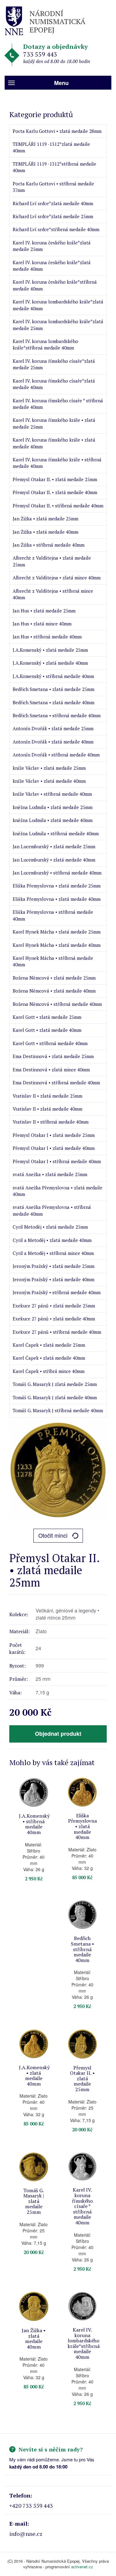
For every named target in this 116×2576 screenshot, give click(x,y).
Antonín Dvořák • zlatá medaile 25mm (53, 728)
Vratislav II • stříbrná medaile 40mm (51, 1122)
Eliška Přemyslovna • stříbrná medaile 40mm (53, 915)
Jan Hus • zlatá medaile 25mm (44, 611)
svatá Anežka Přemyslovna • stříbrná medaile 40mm (52, 1210)
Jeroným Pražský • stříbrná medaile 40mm (57, 1292)
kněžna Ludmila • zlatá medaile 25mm (53, 807)
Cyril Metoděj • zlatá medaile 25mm (50, 1227)
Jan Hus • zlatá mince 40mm (42, 624)
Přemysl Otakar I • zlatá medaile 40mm (54, 1148)
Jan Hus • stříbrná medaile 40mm (47, 637)
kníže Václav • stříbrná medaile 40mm (52, 794)
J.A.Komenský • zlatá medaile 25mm (50, 650)
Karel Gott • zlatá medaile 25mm (47, 1017)
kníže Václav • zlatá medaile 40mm (49, 781)
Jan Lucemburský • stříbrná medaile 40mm (57, 873)
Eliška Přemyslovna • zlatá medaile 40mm (57, 899)
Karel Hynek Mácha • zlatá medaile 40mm (57, 945)
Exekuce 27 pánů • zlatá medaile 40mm (54, 1319)
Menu (61, 83)
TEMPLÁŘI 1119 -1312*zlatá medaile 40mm (51, 147)
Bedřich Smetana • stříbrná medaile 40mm (57, 715)
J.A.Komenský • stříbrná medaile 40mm (53, 676)
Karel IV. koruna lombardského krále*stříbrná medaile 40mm (45, 344)
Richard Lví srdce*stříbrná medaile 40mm (56, 229)
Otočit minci (53, 1535)
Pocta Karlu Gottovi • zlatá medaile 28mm (57, 131)
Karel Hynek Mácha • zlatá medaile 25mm (57, 932)
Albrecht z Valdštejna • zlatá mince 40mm (57, 578)
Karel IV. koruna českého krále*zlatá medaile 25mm (52, 246)
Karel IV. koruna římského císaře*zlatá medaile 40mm (54, 384)
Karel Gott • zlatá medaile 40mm (47, 1030)
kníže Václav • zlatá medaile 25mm (49, 768)
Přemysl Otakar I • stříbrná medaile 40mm (57, 1161)
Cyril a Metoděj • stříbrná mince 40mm (53, 1253)
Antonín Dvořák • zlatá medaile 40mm (53, 742)
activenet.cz (82, 2567)
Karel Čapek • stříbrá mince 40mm (49, 1371)
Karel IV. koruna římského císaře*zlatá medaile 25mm (54, 364)
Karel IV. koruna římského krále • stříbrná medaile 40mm (57, 463)
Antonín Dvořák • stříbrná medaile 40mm (56, 755)
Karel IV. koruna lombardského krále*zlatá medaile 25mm (58, 325)
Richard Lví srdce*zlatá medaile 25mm (53, 216)
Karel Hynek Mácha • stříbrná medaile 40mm (53, 961)
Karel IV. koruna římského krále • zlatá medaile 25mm (54, 423)
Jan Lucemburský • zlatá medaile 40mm (54, 860)
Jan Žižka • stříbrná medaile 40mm (49, 545)
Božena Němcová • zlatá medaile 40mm (54, 991)
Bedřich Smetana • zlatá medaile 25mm (54, 689)
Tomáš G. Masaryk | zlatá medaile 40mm (55, 1397)
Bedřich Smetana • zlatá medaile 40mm (54, 702)
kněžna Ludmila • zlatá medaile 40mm (53, 820)
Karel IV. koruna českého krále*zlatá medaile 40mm (52, 266)
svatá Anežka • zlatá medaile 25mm (50, 1174)
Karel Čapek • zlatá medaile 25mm (49, 1345)
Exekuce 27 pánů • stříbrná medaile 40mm (57, 1332)
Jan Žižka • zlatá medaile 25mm (45, 519)
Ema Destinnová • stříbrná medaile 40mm (56, 1083)
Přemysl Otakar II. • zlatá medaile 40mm (55, 492)
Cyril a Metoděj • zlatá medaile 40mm (52, 1240)
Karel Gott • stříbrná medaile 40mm (50, 1043)
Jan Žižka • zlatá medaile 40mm (45, 532)
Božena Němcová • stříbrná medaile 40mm (57, 1004)
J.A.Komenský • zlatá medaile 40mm (50, 663)
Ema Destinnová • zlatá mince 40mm (51, 1070)
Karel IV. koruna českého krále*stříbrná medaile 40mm (55, 285)
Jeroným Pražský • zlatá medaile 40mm (54, 1279)
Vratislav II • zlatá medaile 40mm (47, 1109)
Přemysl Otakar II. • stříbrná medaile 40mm (58, 506)
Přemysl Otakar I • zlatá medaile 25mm (54, 1135)
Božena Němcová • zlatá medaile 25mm (54, 978)
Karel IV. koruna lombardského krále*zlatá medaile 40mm (58, 305)
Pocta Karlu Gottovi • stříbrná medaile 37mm (53, 187)
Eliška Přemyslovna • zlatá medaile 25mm (57, 886)
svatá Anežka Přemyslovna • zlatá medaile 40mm (58, 1191)
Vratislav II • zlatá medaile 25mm (47, 1096)
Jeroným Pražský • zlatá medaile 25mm (54, 1266)
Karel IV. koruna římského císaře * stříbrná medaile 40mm (58, 404)
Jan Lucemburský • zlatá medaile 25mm (54, 846)
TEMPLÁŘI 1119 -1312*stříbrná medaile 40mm (54, 167)
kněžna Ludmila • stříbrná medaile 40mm (56, 833)
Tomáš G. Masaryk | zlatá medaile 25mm (55, 1384)
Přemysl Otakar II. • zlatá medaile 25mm (55, 479)
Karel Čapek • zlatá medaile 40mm (49, 1358)
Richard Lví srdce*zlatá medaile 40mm (53, 203)
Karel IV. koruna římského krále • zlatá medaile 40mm (54, 443)
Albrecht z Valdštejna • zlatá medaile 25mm (52, 561)
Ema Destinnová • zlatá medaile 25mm (53, 1056)
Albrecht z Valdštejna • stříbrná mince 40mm (53, 594)
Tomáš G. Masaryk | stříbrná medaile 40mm (58, 1410)
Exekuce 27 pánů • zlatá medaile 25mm (54, 1306)
